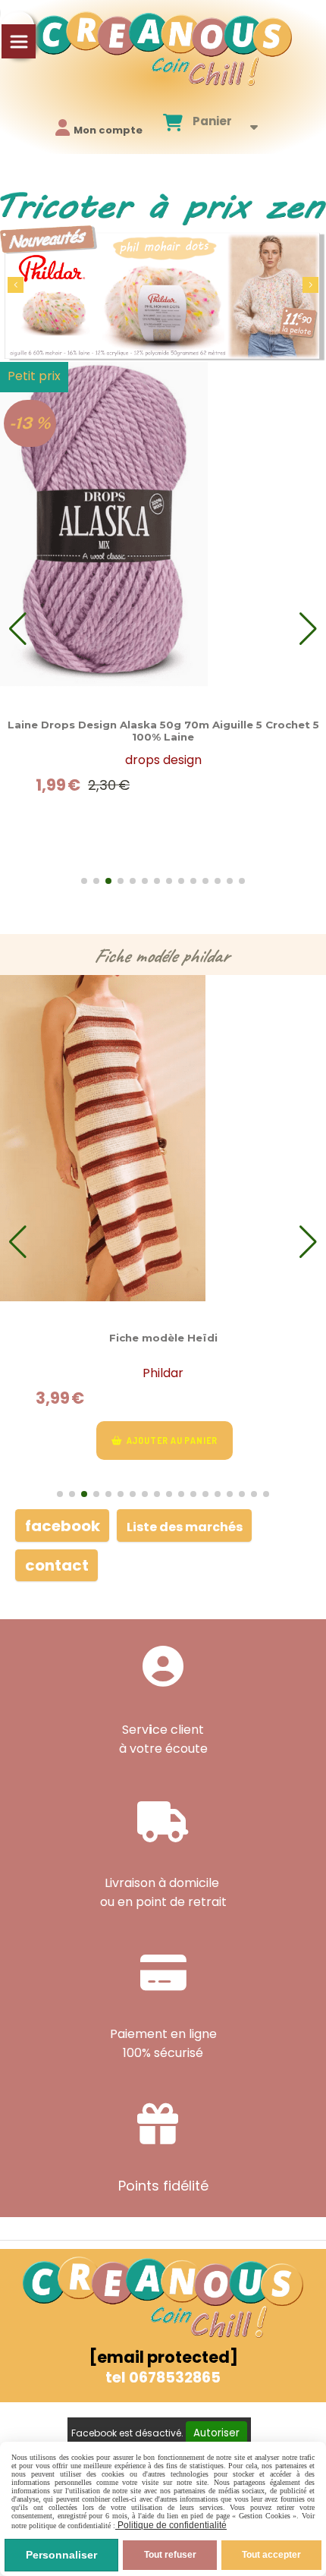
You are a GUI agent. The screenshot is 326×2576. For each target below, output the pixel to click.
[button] (310, 285)
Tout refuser (170, 2555)
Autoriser (216, 2433)
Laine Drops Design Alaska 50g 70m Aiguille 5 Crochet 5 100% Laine (163, 731)
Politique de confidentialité (171, 2525)
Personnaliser (61, 2555)
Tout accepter (271, 2555)
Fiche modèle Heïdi (163, 1338)
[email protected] (163, 2357)
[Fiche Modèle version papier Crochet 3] (163, 1138)
